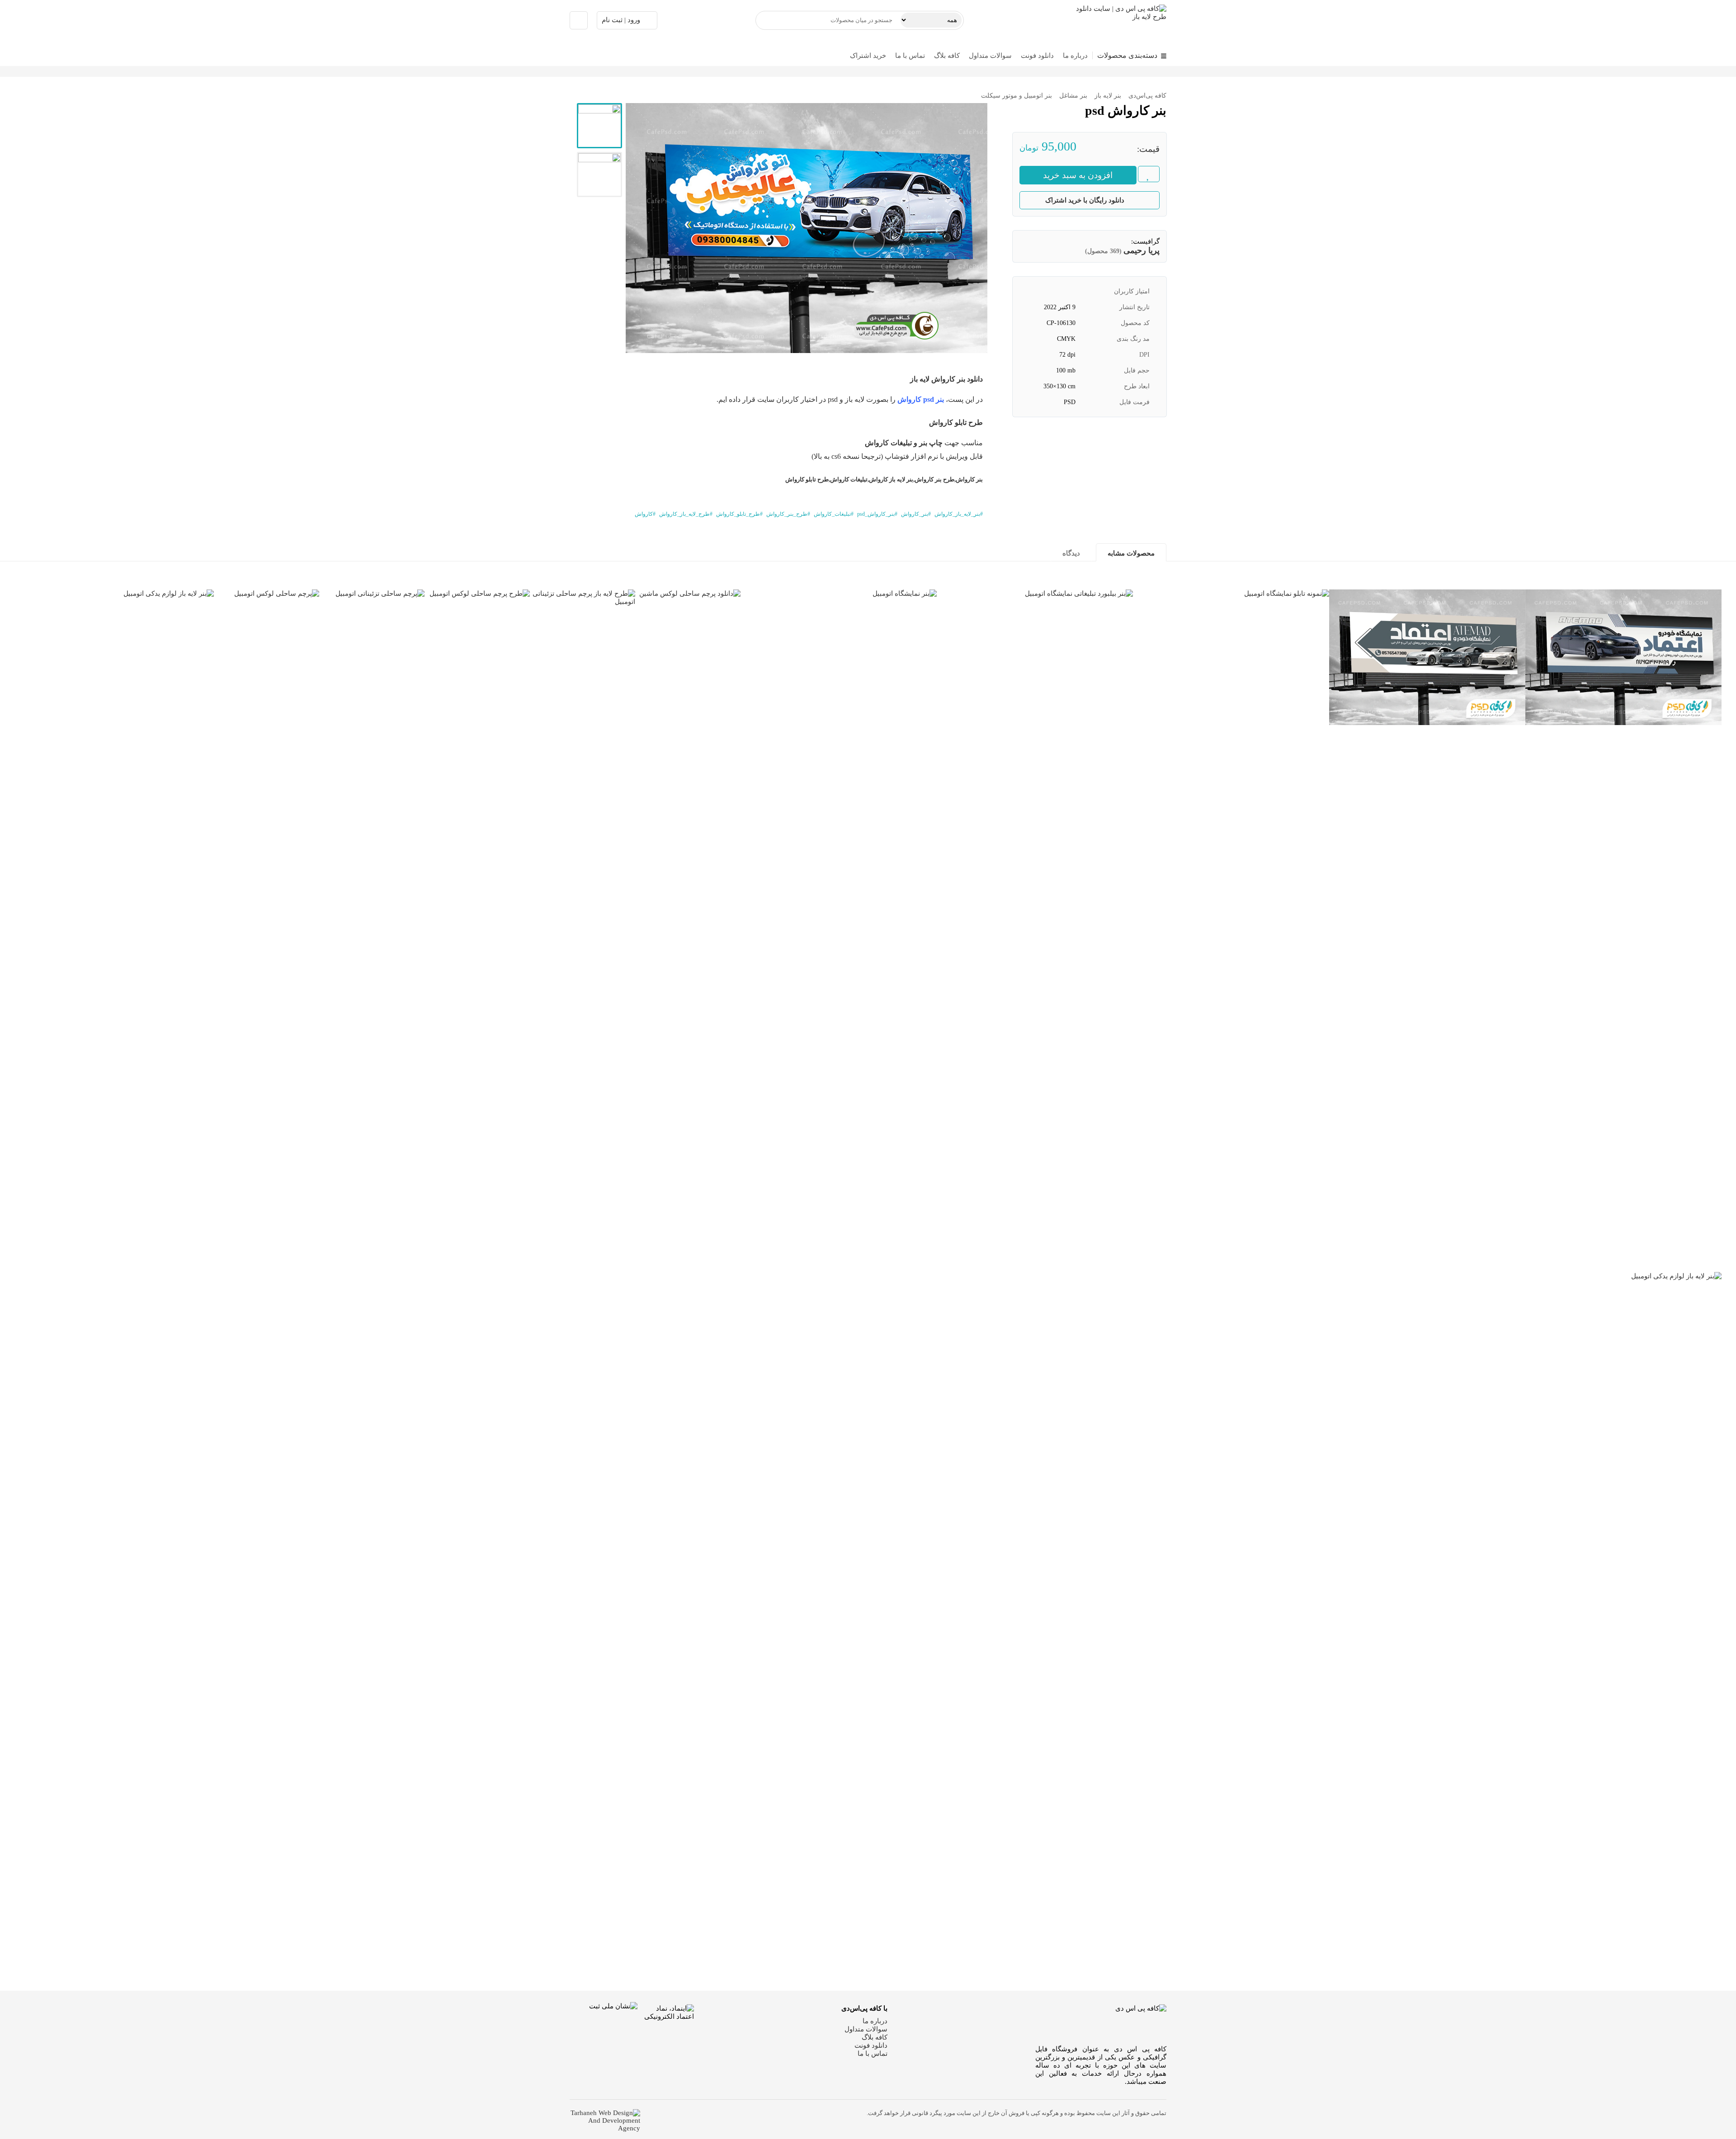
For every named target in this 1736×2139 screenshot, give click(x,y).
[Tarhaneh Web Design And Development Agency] (605, 2121)
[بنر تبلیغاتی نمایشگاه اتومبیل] (1427, 657)
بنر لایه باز (1108, 96)
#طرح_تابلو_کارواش (739, 514)
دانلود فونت (1037, 56)
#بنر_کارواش (916, 514)
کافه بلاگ (947, 56)
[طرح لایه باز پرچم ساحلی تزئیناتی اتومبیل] (583, 928)
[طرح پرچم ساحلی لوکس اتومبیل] (477, 928)
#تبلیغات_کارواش (834, 514)
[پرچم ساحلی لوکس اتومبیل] (267, 928)
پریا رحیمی (1142, 250)
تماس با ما (910, 56)
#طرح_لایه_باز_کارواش (686, 514)
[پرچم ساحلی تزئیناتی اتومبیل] (372, 928)
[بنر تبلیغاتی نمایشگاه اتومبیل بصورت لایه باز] (1623, 657)
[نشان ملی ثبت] (604, 2036)
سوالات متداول (990, 56)
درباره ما (1075, 56)
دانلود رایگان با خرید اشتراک (1085, 200)
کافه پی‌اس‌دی (1147, 96)
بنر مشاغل (1073, 96)
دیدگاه (1071, 553)
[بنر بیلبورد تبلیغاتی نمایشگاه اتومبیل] (1035, 928)
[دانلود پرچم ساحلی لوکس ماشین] (688, 928)
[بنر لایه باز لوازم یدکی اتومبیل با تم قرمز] (116, 928)
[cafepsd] (1114, 20)
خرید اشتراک (868, 56)
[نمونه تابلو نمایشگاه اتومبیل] (1231, 928)
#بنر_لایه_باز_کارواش (959, 514)
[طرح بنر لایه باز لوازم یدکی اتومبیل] (1623, 1611)
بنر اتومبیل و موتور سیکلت (1017, 96)
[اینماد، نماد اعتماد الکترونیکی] (666, 2035)
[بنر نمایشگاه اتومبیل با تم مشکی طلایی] (839, 928)
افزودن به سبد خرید (1078, 175)
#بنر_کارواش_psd (877, 514)
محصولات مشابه (1131, 553)
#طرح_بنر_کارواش (788, 514)
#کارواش (645, 514)
